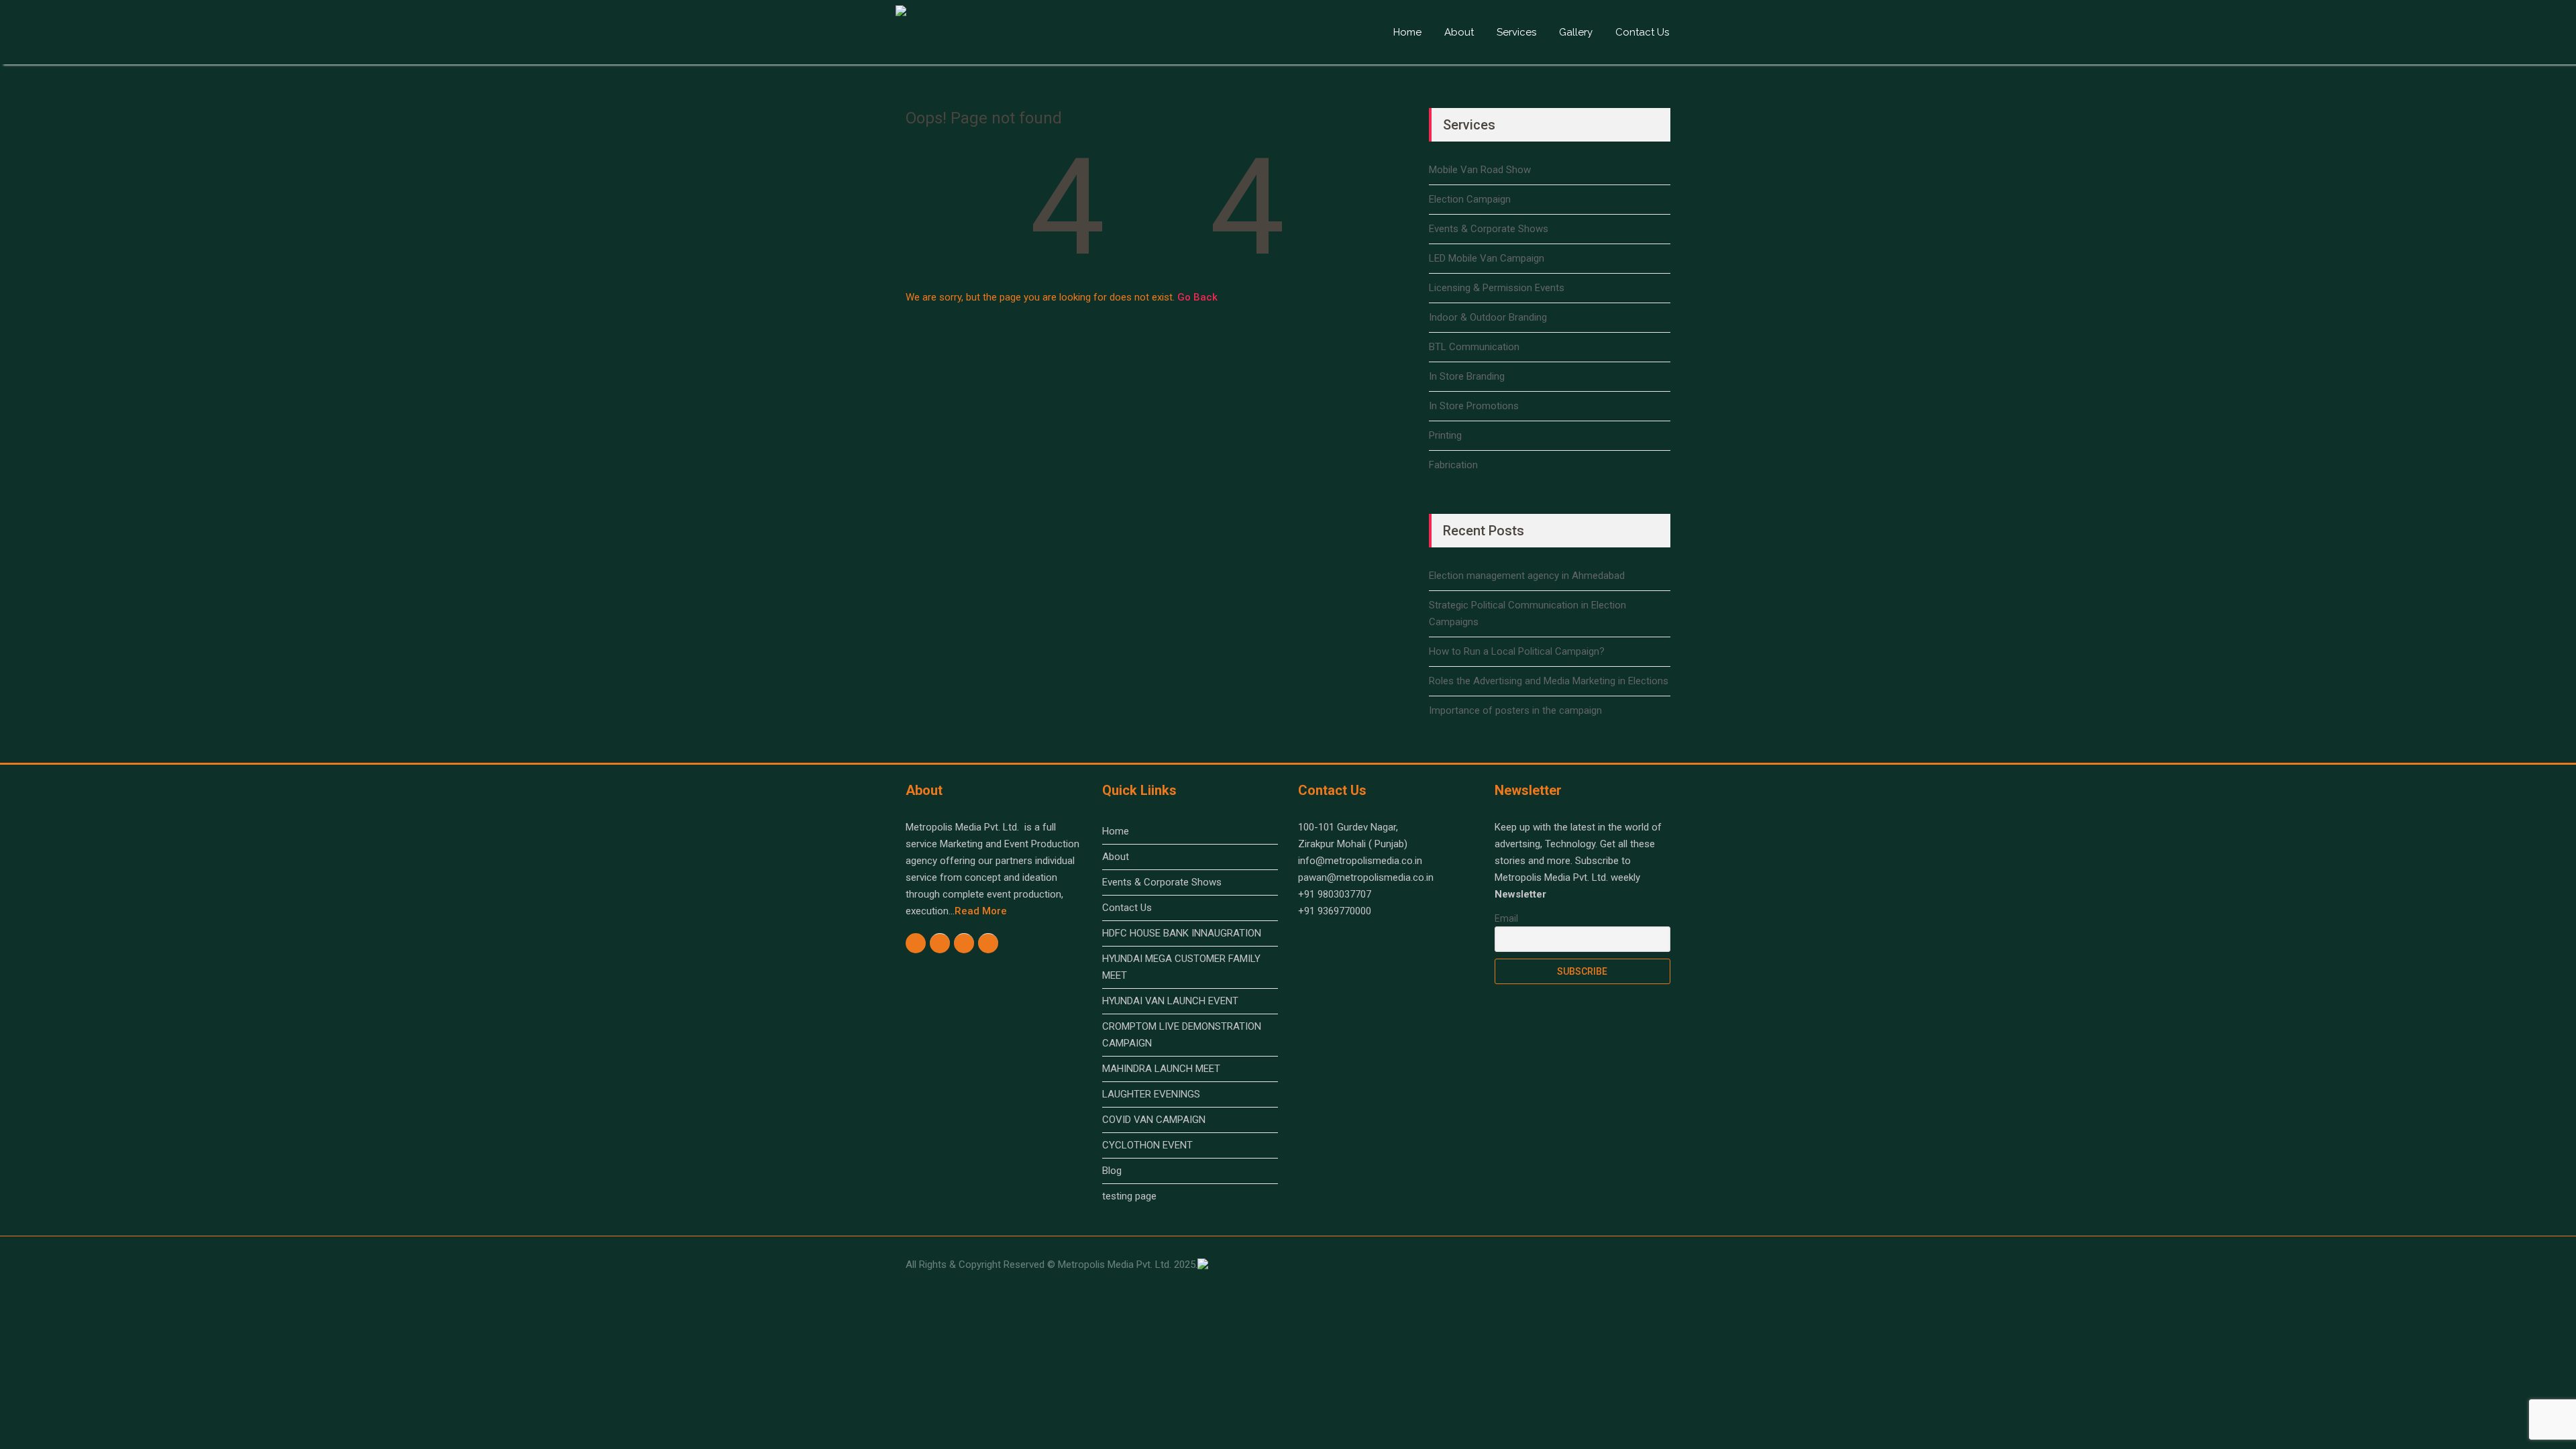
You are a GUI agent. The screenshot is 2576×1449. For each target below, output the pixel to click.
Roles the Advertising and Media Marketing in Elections (1549, 681)
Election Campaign (1470, 199)
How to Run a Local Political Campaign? (1517, 651)
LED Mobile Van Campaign (1487, 258)
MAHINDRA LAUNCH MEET (1161, 1069)
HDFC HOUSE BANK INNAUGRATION (1182, 933)
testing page (1129, 1196)
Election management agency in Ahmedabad (1527, 576)
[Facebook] (916, 943)
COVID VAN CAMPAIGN (1154, 1120)
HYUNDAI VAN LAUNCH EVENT (1170, 1001)
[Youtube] (964, 943)
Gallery (1576, 32)
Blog (1112, 1171)
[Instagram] (940, 943)
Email (1506, 918)
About (1459, 32)
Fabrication (1453, 465)
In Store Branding (1467, 376)
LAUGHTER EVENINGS (1151, 1094)
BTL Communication (1474, 347)
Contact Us (1642, 32)
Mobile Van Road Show (1480, 170)
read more (981, 911)
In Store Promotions (1474, 406)
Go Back (1197, 297)
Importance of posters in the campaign (1515, 710)
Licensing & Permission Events (1497, 288)
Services (1516, 32)
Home (1407, 32)
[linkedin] (988, 943)
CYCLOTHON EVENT (1147, 1145)
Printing (1445, 435)
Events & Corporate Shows (1489, 229)
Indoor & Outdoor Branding (1488, 317)
